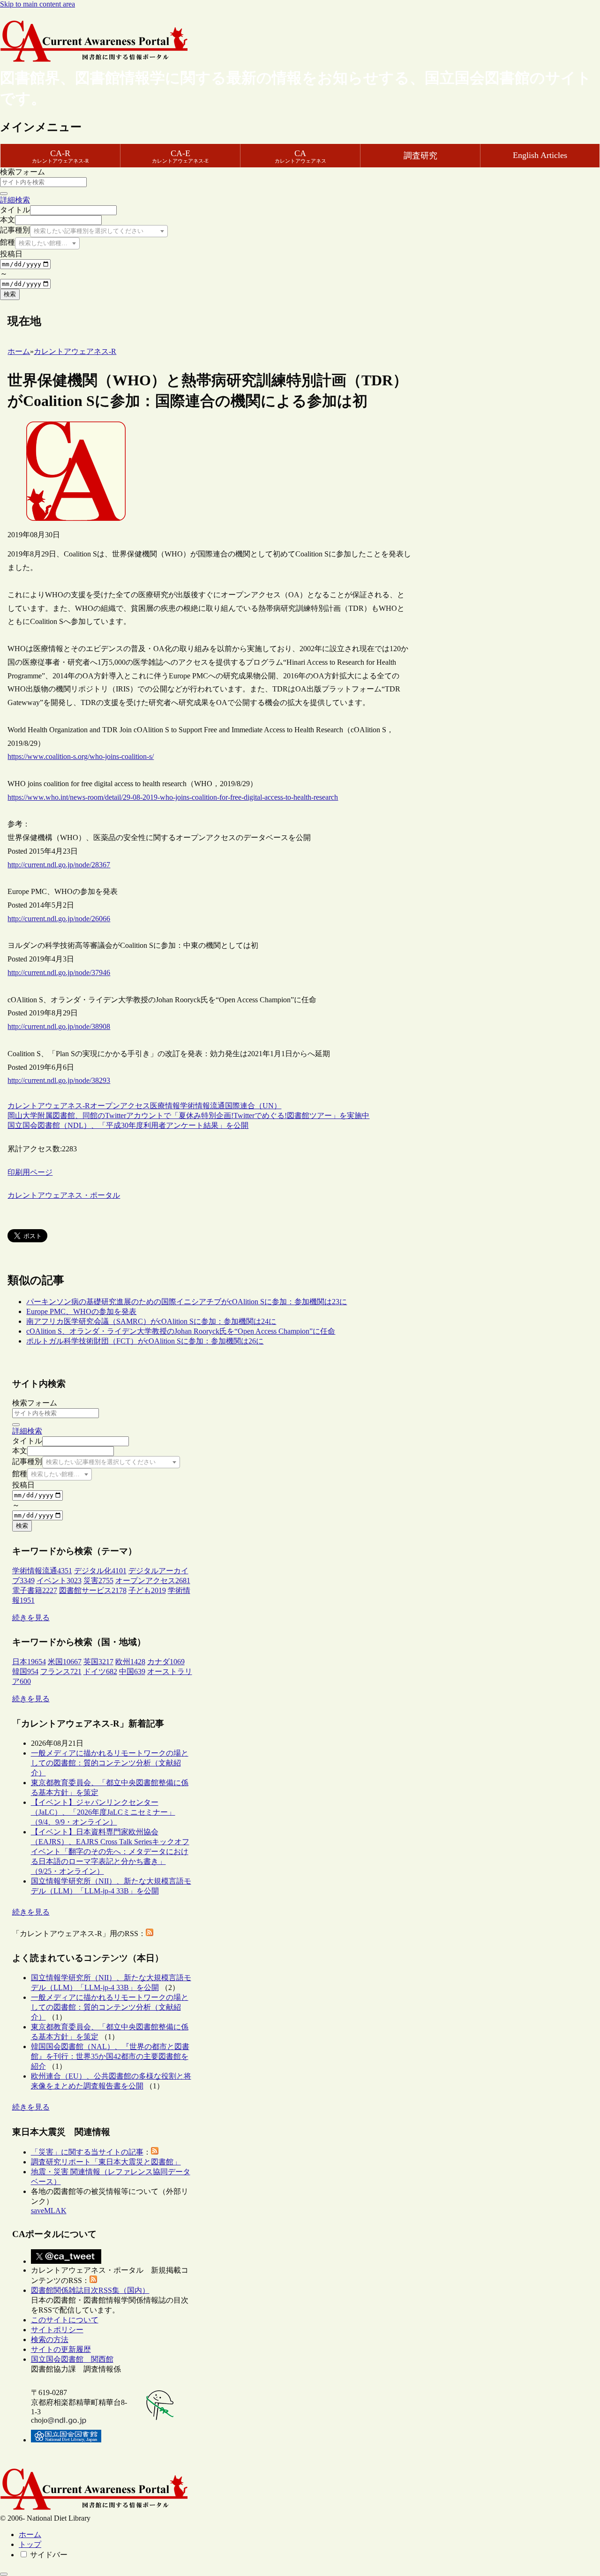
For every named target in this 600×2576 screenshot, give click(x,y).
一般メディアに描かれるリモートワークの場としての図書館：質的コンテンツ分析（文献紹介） (110, 1763)
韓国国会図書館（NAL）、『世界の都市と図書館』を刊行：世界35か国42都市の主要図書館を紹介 (110, 2056)
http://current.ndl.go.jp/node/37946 (59, 973)
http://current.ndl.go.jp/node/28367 (59, 865)
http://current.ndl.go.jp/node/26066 (59, 919)
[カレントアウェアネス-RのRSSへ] (150, 1934)
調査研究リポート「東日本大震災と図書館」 (106, 2162)
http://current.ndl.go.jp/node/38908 (59, 1026)
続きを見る (31, 1618)
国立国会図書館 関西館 (72, 2359)
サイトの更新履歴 (61, 2349)
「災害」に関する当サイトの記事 (87, 2152)
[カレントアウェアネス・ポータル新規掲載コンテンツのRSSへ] (93, 2280)
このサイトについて (65, 2320)
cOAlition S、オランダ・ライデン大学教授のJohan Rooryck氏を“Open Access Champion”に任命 (181, 1331)
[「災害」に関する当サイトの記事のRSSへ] (155, 2152)
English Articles (540, 155)
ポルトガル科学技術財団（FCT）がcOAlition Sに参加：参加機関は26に (145, 1341)
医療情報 (165, 1106)
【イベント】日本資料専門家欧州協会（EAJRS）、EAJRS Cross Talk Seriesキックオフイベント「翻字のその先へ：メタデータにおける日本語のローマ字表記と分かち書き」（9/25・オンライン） (110, 1851)
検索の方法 (50, 2339)
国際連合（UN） (253, 1106)
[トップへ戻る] (4, 2574)
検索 (10, 294)
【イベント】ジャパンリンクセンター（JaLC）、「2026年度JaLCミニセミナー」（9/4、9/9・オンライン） (103, 1812)
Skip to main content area (37, 4)
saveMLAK (49, 2211)
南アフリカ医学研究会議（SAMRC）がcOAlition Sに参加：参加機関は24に (151, 1321)
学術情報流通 (202, 1106)
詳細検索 (15, 200)
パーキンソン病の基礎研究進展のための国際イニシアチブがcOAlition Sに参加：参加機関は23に (187, 1302)
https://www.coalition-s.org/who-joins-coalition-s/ (81, 756)
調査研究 (420, 156)
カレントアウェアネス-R (49, 1106)
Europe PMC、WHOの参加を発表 (81, 1311)
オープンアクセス (120, 1106)
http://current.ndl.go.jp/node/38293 (59, 1080)
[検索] (4, 194)
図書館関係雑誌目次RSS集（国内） (90, 2290)
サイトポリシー (57, 2330)
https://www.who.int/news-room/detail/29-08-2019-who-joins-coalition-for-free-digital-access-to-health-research (173, 797)
